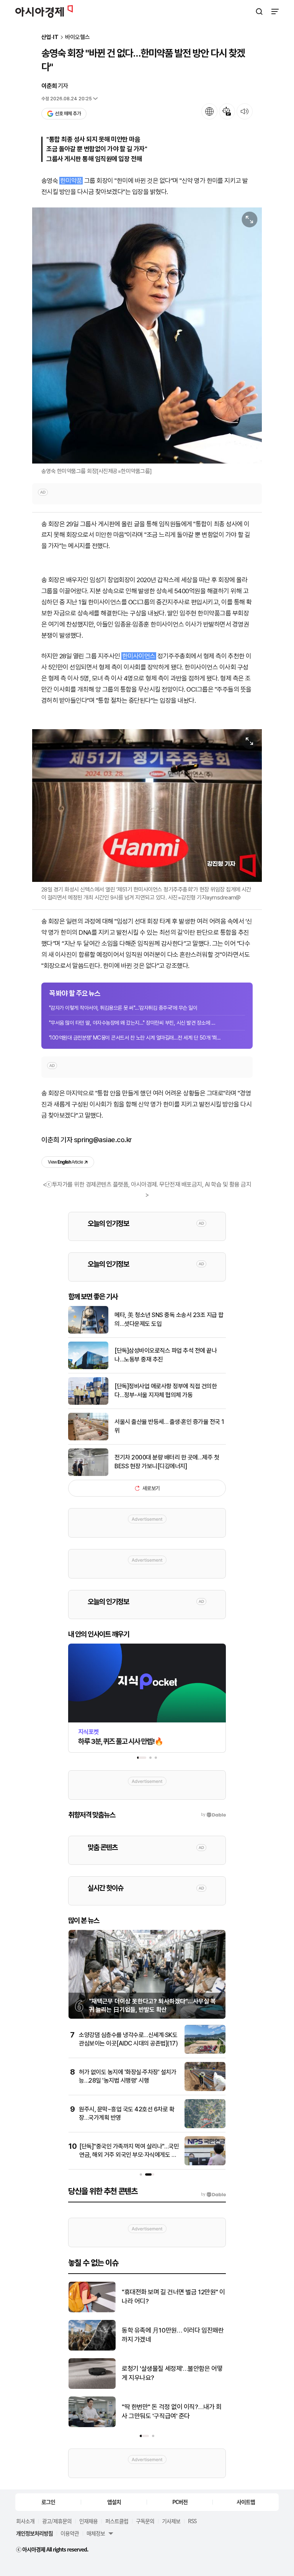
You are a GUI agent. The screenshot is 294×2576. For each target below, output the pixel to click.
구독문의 (145, 2521)
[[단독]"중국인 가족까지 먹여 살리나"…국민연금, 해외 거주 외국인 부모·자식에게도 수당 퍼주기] (205, 2164)
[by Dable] (213, 2194)
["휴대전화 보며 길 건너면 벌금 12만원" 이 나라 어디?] (92, 2311)
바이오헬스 (78, 37)
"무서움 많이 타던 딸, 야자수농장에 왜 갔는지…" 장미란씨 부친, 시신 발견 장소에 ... (132, 1023)
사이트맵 (246, 2502)
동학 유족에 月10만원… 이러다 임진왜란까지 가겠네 (173, 2335)
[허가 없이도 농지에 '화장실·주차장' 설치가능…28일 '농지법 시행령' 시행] (205, 2089)
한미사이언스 (139, 656)
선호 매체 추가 (68, 113)
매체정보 (96, 2533)
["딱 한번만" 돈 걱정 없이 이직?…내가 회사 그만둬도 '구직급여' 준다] (92, 2425)
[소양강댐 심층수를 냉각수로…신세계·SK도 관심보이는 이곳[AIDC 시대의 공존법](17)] (205, 2052)
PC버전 (180, 2502)
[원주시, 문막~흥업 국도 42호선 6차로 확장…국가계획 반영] (205, 2126)
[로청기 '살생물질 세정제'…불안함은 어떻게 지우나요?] (92, 2387)
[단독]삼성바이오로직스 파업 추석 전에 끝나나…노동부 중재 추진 (166, 1355)
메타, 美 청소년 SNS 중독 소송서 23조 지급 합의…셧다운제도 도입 (169, 1319)
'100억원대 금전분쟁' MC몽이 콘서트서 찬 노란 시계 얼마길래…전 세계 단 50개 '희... (135, 1038)
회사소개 (25, 2521)
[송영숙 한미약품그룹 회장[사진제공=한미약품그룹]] (147, 335)
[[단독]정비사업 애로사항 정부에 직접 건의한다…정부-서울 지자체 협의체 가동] (88, 1403)
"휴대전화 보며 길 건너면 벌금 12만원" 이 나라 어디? (173, 2297)
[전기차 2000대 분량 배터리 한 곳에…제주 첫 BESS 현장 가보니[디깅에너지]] (88, 1474)
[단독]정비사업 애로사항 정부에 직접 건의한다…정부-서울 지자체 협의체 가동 (166, 1390)
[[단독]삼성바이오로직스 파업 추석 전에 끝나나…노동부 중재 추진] (88, 1367)
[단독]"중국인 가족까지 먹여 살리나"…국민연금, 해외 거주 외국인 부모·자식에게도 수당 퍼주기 (129, 2155)
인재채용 (88, 2521)
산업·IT (50, 37)
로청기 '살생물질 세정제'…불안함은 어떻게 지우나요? (172, 2373)
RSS (192, 2521)
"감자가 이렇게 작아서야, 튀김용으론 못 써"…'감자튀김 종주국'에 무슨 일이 (123, 1008)
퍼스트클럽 (117, 2521)
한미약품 (71, 181)
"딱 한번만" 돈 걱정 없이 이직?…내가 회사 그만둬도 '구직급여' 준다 (171, 2411)
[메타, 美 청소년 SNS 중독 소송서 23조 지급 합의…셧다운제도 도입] (88, 1332)
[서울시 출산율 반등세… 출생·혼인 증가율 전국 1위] (88, 1439)
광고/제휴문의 (57, 2521)
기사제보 (171, 2521)
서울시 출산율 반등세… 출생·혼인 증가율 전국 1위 (169, 1426)
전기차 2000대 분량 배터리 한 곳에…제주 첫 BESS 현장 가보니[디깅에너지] (167, 1462)
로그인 (48, 2502)
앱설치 (114, 2502)
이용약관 (70, 2533)
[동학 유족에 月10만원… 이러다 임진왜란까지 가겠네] (92, 2349)
